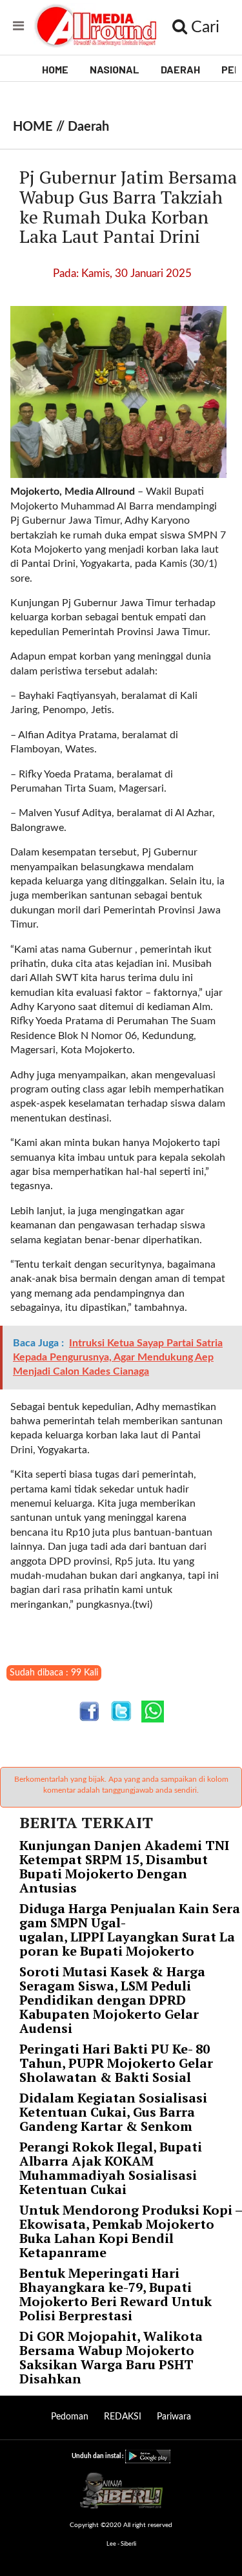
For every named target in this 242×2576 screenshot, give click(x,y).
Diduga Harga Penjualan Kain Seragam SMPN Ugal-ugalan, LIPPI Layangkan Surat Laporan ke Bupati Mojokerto (130, 1930)
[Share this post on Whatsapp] (153, 1711)
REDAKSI (123, 2417)
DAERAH (180, 69)
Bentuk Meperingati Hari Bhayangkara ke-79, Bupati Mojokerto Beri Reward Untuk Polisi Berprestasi (116, 2294)
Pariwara (174, 2417)
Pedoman (70, 2417)
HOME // (40, 127)
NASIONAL (115, 69)
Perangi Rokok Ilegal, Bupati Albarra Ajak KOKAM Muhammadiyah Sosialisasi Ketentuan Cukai (111, 2168)
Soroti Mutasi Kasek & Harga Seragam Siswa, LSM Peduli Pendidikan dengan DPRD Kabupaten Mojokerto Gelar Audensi (112, 2000)
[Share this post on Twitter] (121, 1711)
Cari (203, 27)
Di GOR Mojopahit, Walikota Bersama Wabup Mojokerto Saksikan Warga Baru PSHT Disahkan (111, 2357)
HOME (55, 69)
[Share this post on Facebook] (89, 1711)
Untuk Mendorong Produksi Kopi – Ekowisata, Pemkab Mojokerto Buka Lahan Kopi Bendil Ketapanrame (131, 2231)
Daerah (88, 127)
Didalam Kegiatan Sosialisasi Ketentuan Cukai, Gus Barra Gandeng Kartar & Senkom (113, 2112)
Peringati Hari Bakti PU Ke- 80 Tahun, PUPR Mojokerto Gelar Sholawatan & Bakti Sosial (116, 2063)
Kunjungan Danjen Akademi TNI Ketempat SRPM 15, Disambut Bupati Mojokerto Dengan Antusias (124, 1866)
